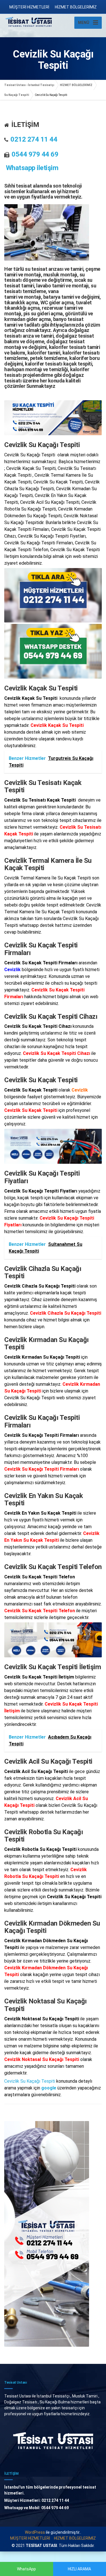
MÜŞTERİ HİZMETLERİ (29, 7)
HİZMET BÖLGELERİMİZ (76, 7)
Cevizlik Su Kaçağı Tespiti (30, 2081)
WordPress (35, 2532)
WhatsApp (26, 2569)
